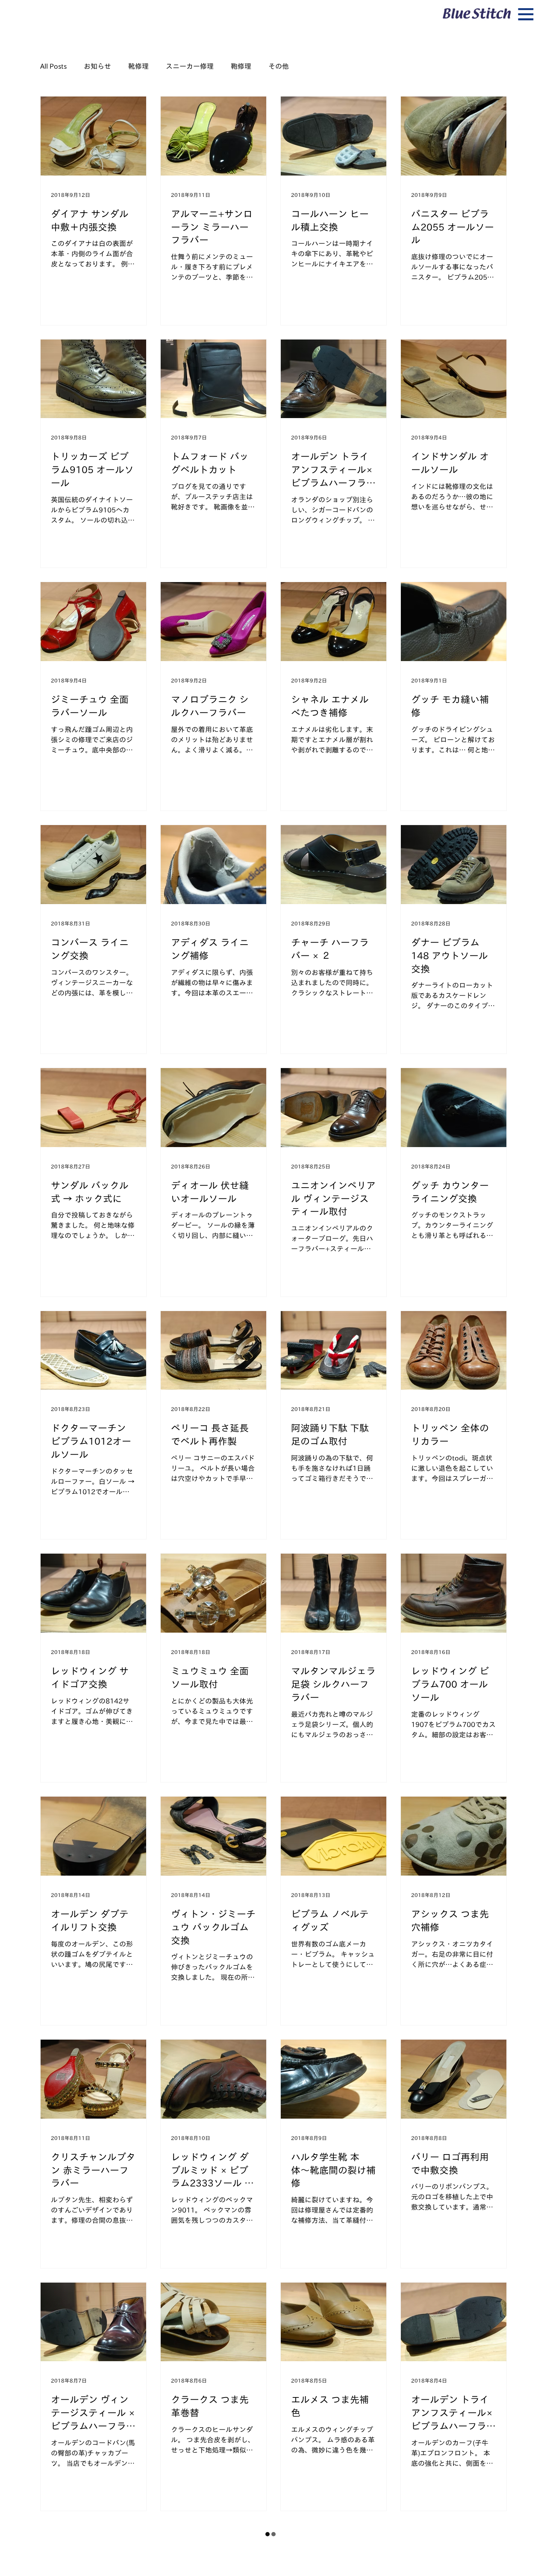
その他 (279, 66)
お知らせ (97, 66)
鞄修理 (241, 66)
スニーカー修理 (190, 66)
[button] (526, 15)
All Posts (53, 66)
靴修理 (138, 66)
